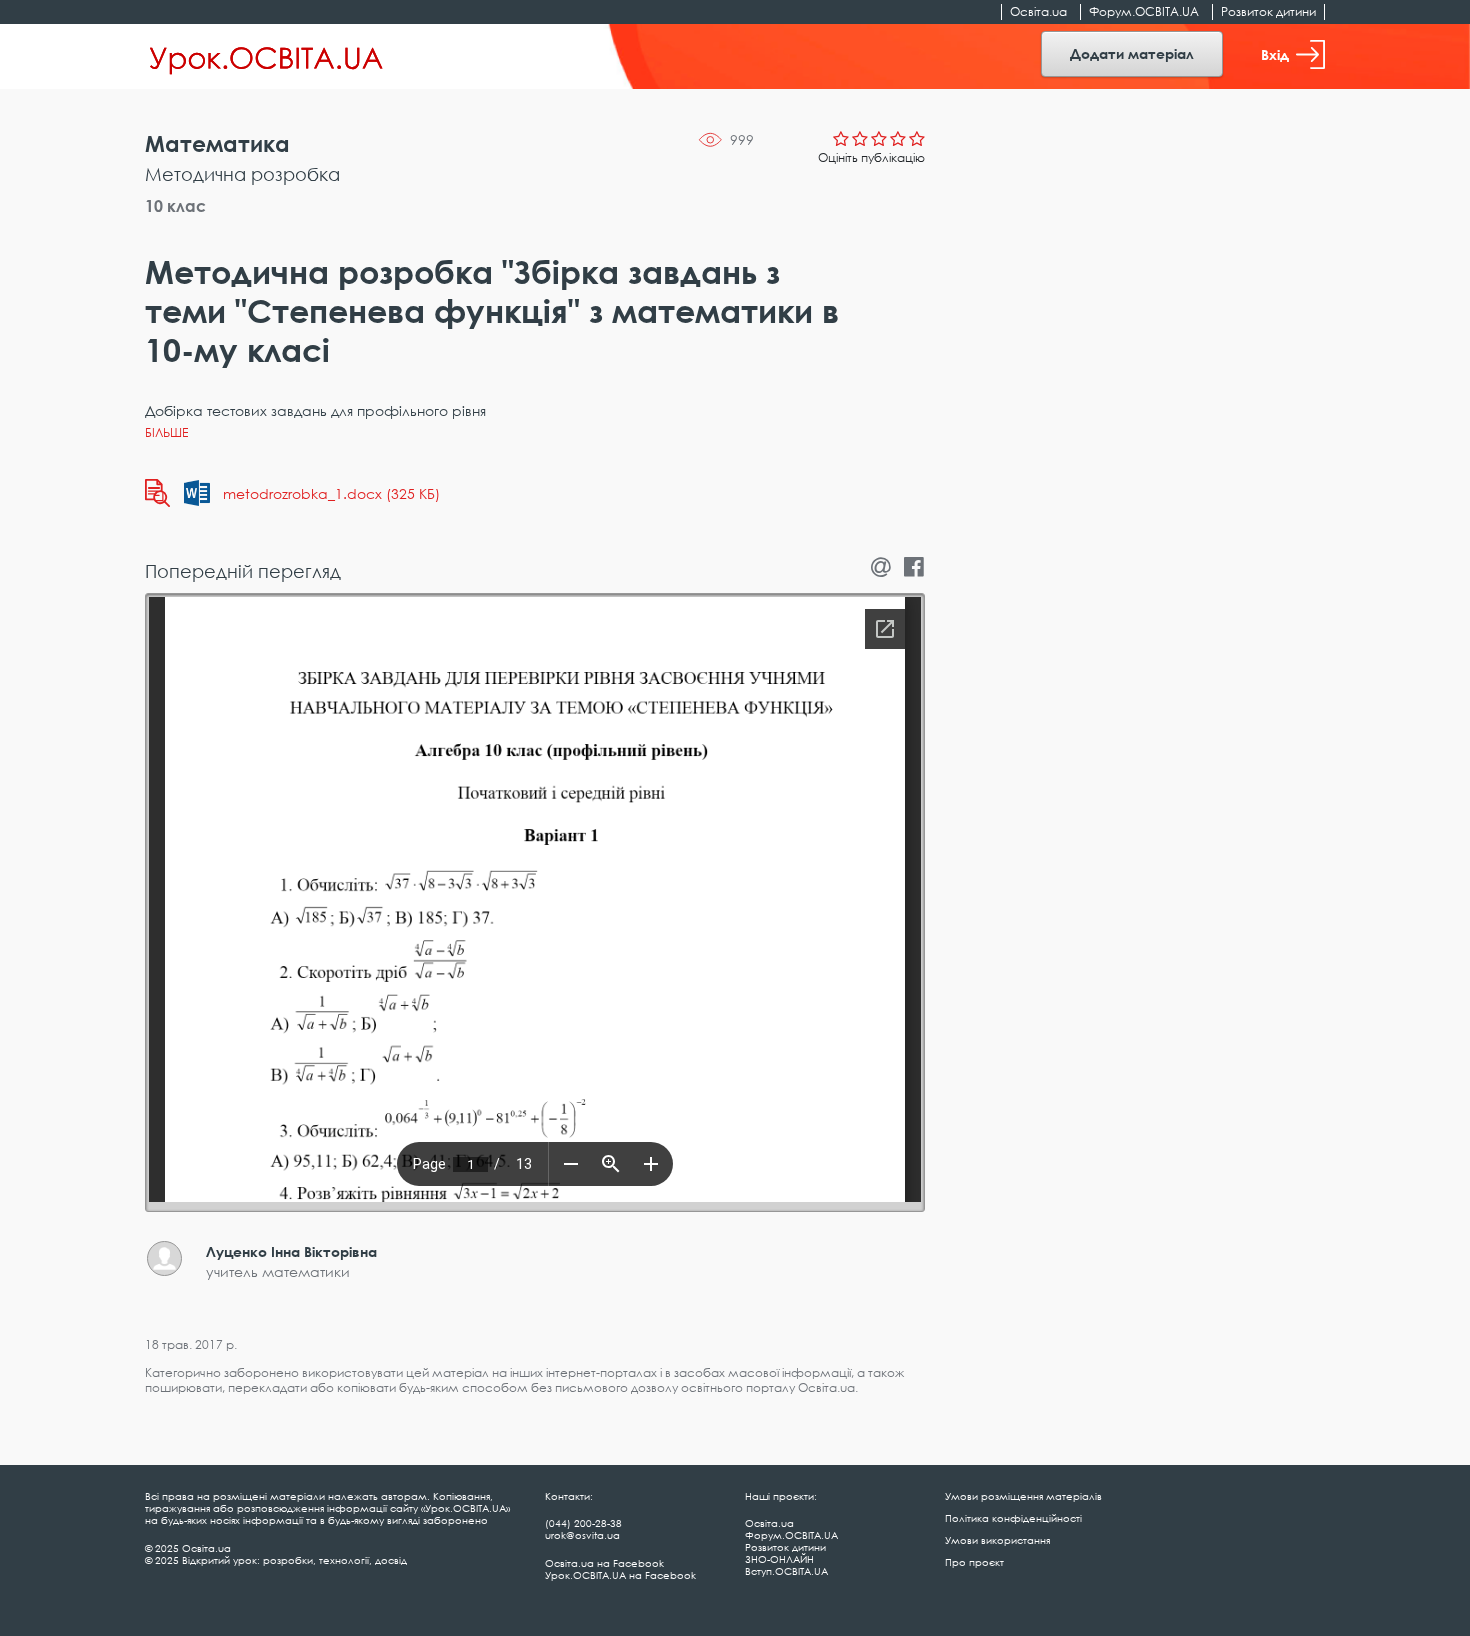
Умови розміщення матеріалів (1023, 1496)
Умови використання (997, 1540)
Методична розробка (242, 174)
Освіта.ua (1038, 11)
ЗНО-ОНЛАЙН (779, 1559)
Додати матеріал (1132, 53)
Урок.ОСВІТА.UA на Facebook (620, 1575)
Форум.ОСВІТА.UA (1144, 11)
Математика (217, 143)
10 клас (175, 206)
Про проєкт (974, 1562)
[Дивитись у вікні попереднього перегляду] (157, 493)
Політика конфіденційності (1013, 1518)
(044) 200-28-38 (583, 1523)
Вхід (1275, 54)
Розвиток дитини (1268, 11)
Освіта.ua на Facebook (604, 1563)
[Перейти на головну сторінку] (266, 57)
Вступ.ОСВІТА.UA (786, 1571)
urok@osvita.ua (582, 1535)
